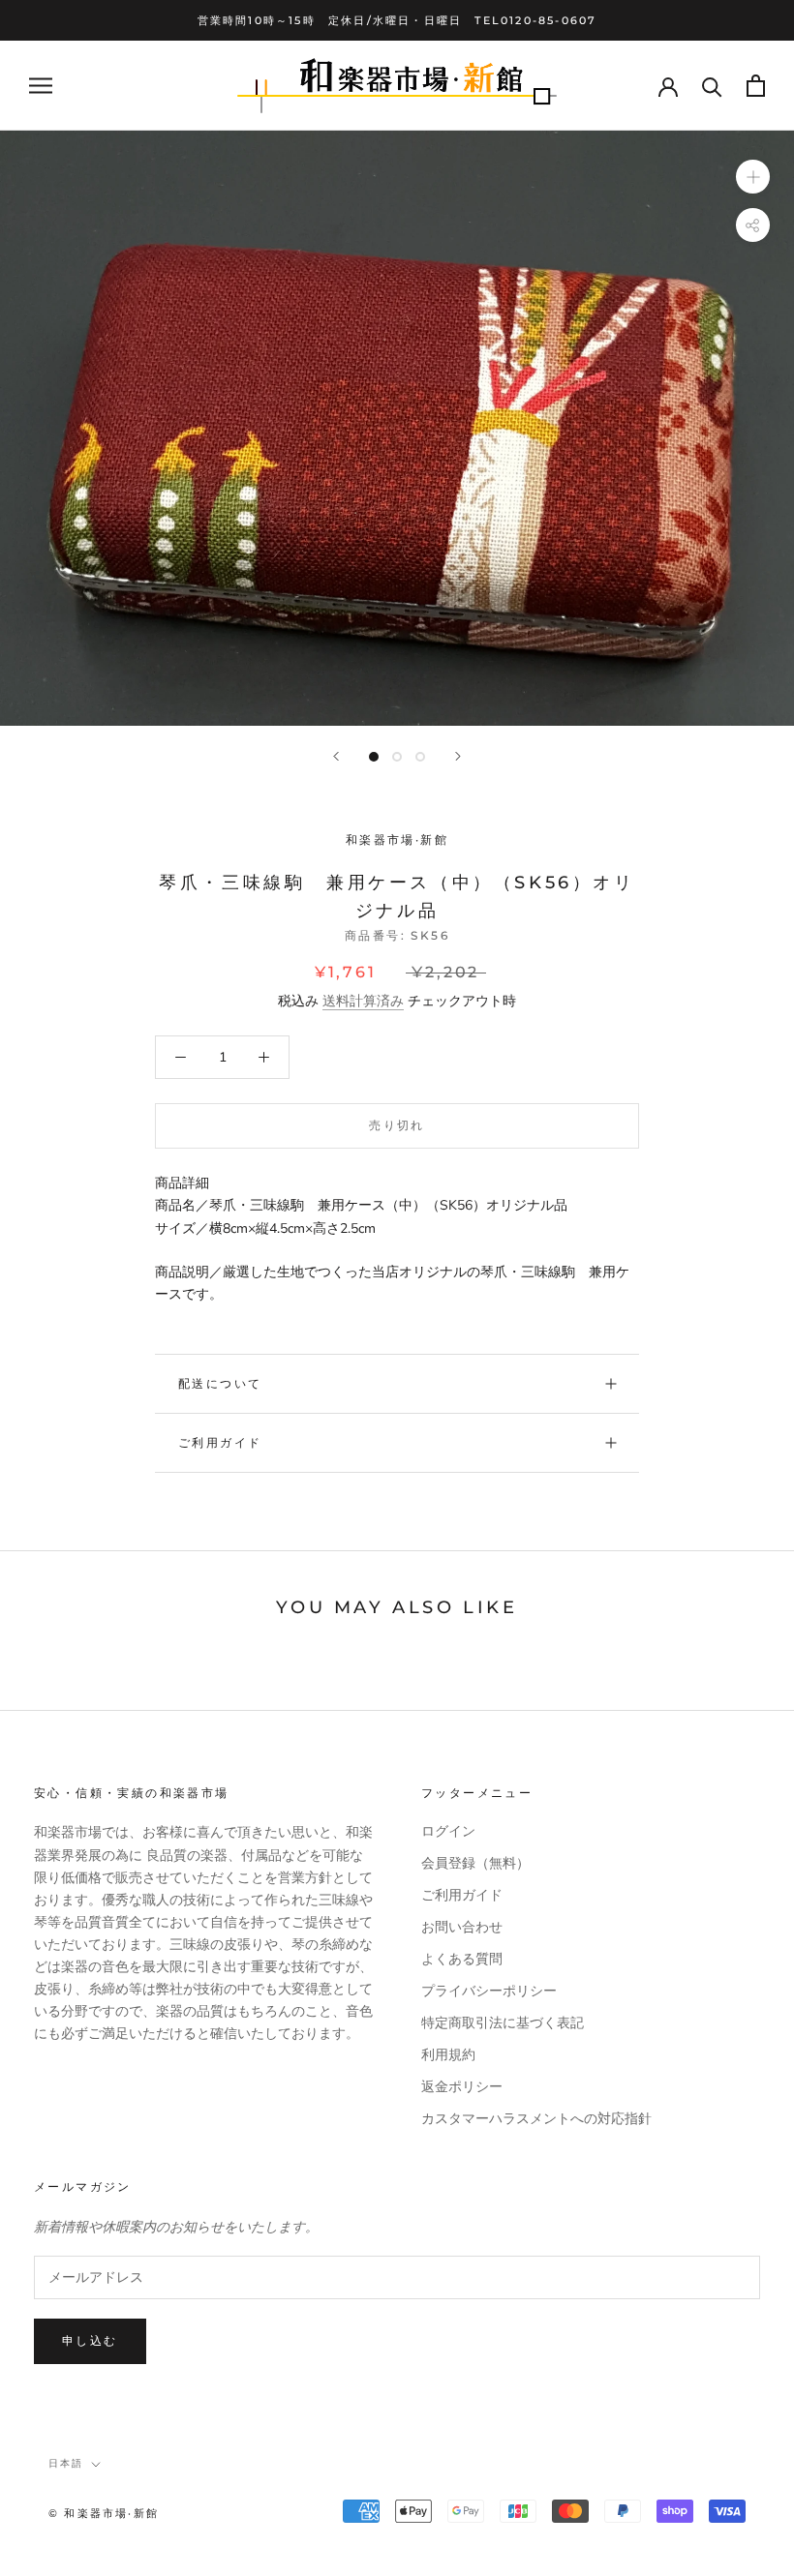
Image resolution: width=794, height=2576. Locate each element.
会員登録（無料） (475, 1863)
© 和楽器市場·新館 (104, 2513)
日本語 (66, 2463)
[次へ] (458, 756)
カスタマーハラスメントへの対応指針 (536, 2119)
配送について (220, 1383)
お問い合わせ (462, 1927)
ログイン (448, 1831)
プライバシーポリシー (489, 1991)
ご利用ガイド (220, 1442)
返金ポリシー (462, 2087)
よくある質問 (462, 1959)
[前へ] (336, 756)
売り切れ (397, 1125)
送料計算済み (363, 1001)
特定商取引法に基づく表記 (503, 2023)
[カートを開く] (756, 86)
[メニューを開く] (41, 86)
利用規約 (448, 2055)
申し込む (90, 2340)
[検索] (712, 86)
